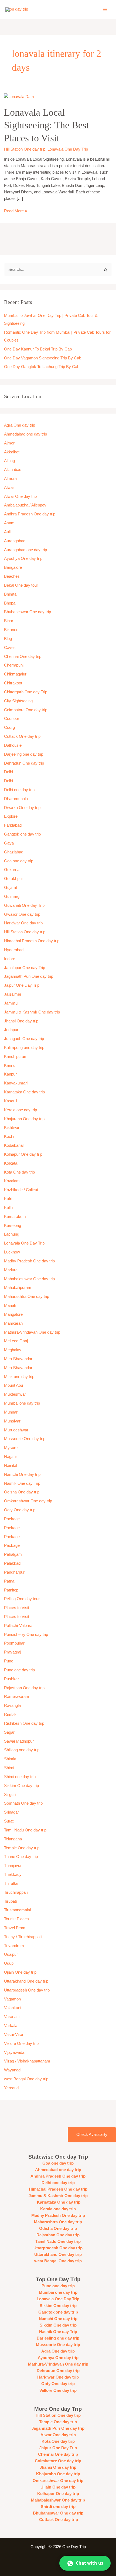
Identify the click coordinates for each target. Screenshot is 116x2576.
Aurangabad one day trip (25, 550)
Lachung (12, 1234)
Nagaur (11, 1457)
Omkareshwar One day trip (28, 1501)
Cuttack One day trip (22, 736)
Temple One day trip (22, 1848)
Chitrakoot (13, 683)
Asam (9, 523)
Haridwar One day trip (23, 923)
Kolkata (11, 1163)
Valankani (13, 2008)
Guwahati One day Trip (24, 905)
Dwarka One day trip (22, 808)
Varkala (11, 2026)
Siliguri (10, 1795)
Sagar (9, 1732)
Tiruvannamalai (17, 1910)
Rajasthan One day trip (24, 1688)
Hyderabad (14, 950)
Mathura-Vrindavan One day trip (32, 1332)
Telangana (13, 1839)
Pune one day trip (19, 1670)
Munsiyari (13, 1421)
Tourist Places (16, 1919)
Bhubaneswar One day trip (28, 612)
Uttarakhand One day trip (26, 1981)
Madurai (11, 1270)
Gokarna (12, 870)
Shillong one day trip (22, 1750)
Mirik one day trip (19, 1377)
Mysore (11, 1448)
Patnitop (11, 1590)
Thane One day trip (21, 1857)
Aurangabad (15, 541)
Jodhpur (11, 1030)
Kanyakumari (16, 1083)
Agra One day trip (20, 425)
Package (12, 1519)
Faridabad (13, 825)
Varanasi (12, 2017)
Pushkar (11, 1679)
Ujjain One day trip (20, 1972)
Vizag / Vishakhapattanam (27, 2061)
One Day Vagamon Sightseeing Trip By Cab (43, 358)
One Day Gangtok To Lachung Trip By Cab (42, 367)
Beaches (12, 576)
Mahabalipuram (18, 1288)
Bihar (9, 621)
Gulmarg (12, 896)
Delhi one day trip (19, 790)
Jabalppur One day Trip (25, 968)
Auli (7, 532)
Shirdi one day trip (20, 1777)
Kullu (8, 1208)
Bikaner (11, 630)
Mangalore (13, 1314)
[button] (85, 2563)
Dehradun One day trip (24, 763)
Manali (10, 1305)
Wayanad (12, 2070)
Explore (11, 816)
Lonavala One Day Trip (68, 149)
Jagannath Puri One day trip (29, 976)
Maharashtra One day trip (27, 1297)
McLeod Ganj (16, 1341)
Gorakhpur (13, 879)
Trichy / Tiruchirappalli (23, 1937)
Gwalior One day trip (22, 914)
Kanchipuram (16, 1057)
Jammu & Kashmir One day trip (32, 1012)
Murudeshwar (16, 1430)
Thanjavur (13, 1866)
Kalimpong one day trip (24, 1048)
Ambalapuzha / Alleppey (25, 505)
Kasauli (11, 1101)
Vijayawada (14, 2052)
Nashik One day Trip (22, 1483)
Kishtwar (12, 1128)
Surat (9, 1821)
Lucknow (12, 1252)
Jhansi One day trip (21, 1021)
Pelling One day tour (22, 1599)
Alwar (9, 488)
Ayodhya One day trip (23, 558)
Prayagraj (13, 1652)
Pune (9, 1661)
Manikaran (13, 1323)
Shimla (10, 1759)
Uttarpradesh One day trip (27, 1990)
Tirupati (10, 1901)
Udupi (9, 1963)
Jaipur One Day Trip (22, 985)
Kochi (9, 1136)
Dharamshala (16, 799)
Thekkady (13, 1875)
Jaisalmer (13, 994)
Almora (10, 479)
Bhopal (10, 603)
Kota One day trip (19, 1172)
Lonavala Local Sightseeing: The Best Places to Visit (47, 125)
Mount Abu (13, 1385)
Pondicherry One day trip (26, 1635)
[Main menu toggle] (105, 9)
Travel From (15, 1928)
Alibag (9, 461)
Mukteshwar (15, 1394)
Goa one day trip (19, 861)
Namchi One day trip (22, 1474)
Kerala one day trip (21, 1110)
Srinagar (11, 1812)
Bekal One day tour (21, 585)
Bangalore (13, 567)
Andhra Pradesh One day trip (30, 514)
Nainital (11, 1466)
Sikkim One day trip (21, 1786)
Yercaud (11, 2088)
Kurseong (13, 1226)
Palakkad (12, 1563)
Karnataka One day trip (24, 1092)
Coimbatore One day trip (26, 710)
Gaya (9, 843)
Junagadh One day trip (24, 1039)
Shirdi (9, 1768)
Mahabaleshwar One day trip (29, 1279)
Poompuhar (14, 1643)
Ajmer (9, 443)
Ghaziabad (14, 852)
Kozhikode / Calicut (21, 1190)
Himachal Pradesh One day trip (32, 941)
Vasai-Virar (14, 2035)
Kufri (8, 1199)
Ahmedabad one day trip (25, 434)
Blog (8, 639)
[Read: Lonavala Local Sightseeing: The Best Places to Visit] (19, 96)
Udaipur (11, 1954)
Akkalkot (12, 452)
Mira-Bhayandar (18, 1359)
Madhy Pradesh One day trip (29, 1261)
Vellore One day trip (21, 2044)
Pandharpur (14, 1572)
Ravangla (12, 1706)
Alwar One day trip (20, 496)
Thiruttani (12, 1883)
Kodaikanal (14, 1145)
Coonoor (12, 719)
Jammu (11, 1003)
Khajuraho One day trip (24, 1119)
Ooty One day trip (20, 1510)
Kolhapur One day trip (23, 1154)
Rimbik (10, 1714)
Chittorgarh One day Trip (26, 692)
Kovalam (12, 1181)
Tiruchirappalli (16, 1892)
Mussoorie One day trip (25, 1439)
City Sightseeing (18, 701)
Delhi (8, 772)
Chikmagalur (15, 674)
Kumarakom (15, 1217)
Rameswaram (17, 1697)
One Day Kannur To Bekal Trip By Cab (38, 349)
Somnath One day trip (23, 1803)
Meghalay (13, 1350)
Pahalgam (13, 1554)
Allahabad (13, 470)
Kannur (10, 1066)
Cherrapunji (14, 665)
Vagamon (12, 1999)
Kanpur (10, 1074)
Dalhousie (13, 745)
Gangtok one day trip (22, 834)
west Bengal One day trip (26, 2079)
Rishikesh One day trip (24, 1723)
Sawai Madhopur (19, 1741)
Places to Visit (17, 1608)
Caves (10, 648)
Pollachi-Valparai (19, 1626)
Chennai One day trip (23, 657)
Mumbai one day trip (22, 1403)
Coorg (9, 727)
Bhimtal (11, 594)
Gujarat (11, 888)
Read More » (16, 210)
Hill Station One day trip (25, 149)
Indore (10, 959)
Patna (9, 1581)
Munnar (11, 1412)
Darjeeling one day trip (24, 754)
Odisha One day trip (22, 1492)
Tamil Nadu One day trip (25, 1830)
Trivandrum (15, 1946)
